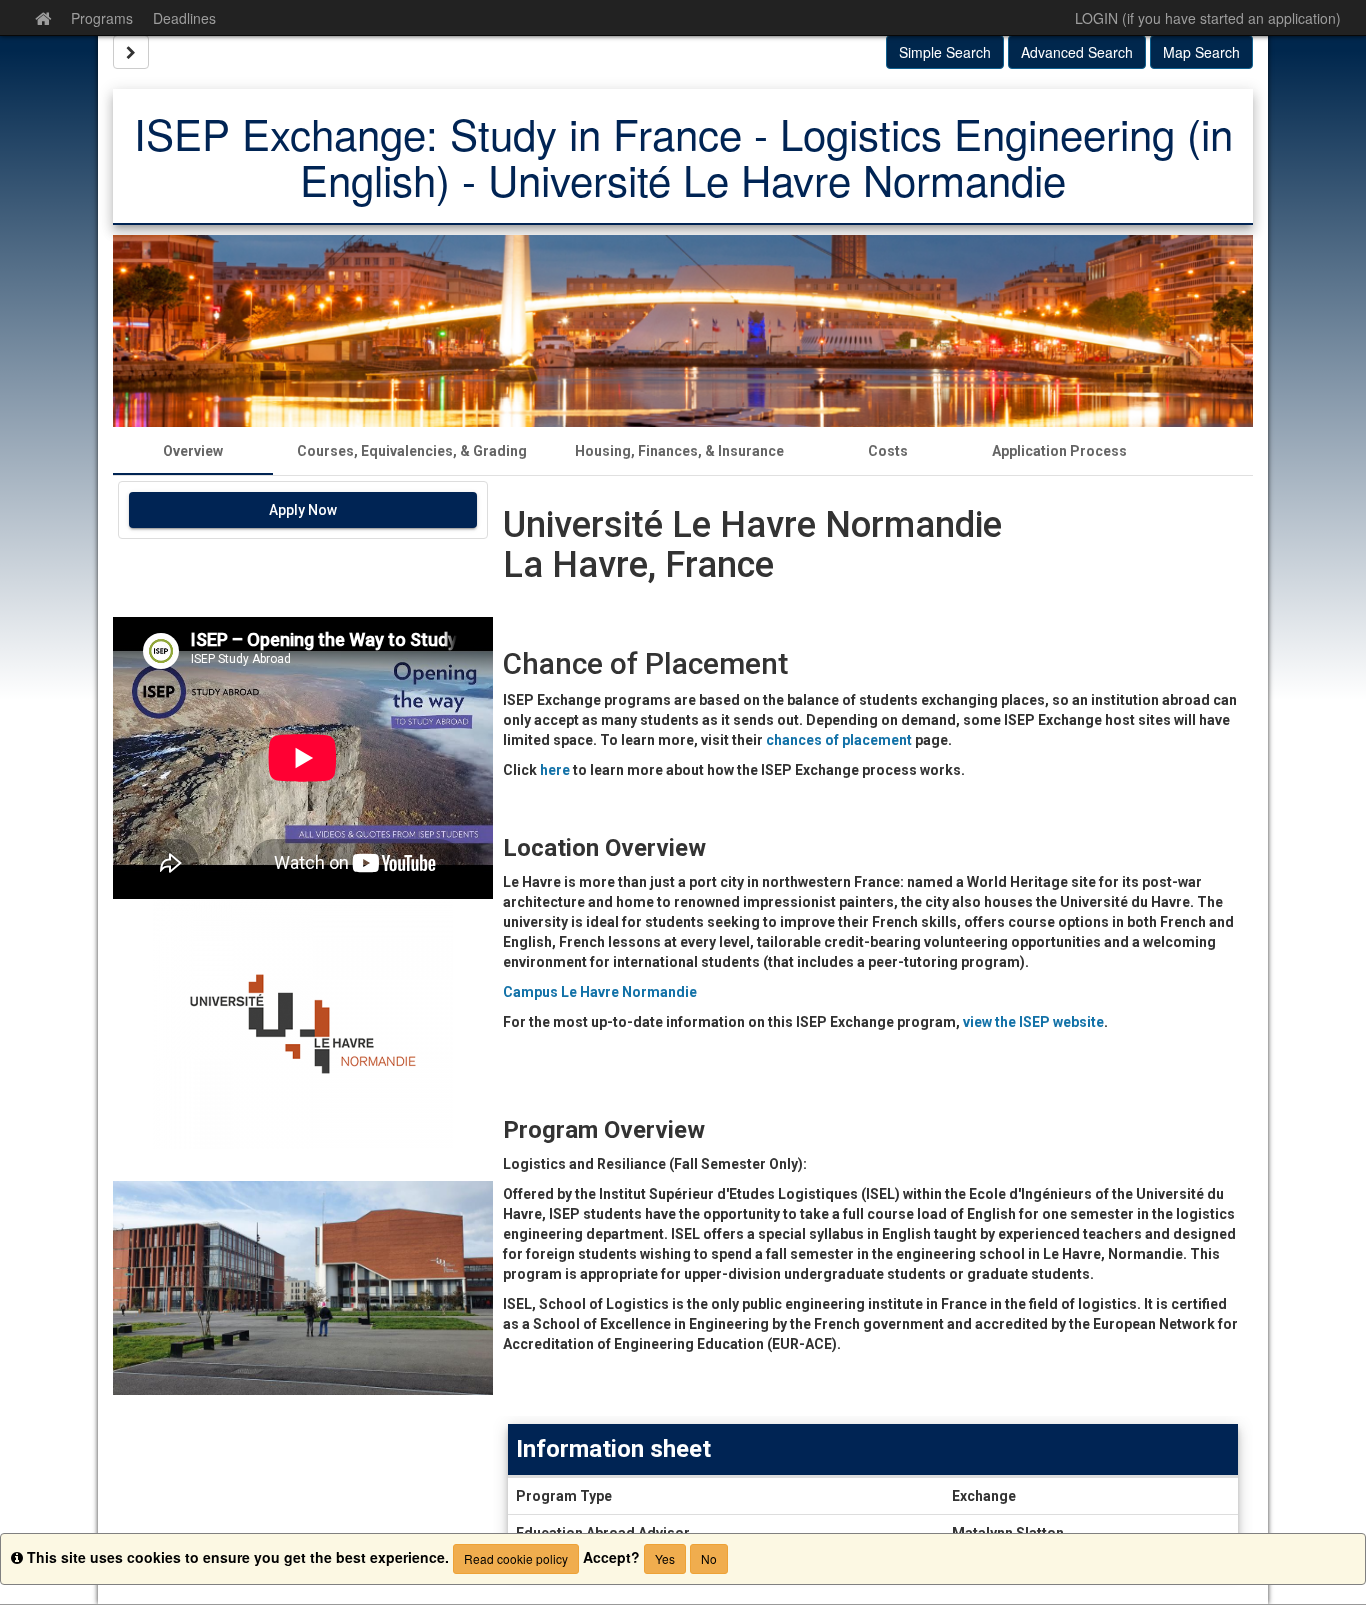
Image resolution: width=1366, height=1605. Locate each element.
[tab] (193, 451)
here (556, 770)
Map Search (1201, 52)
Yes (665, 1558)
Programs (102, 18)
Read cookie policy (516, 1558)
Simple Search (945, 52)
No (709, 1558)
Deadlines (184, 18)
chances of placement (839, 740)
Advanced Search (1077, 52)
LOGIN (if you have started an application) (1208, 18)
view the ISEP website (1033, 1021)
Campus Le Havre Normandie (600, 991)
